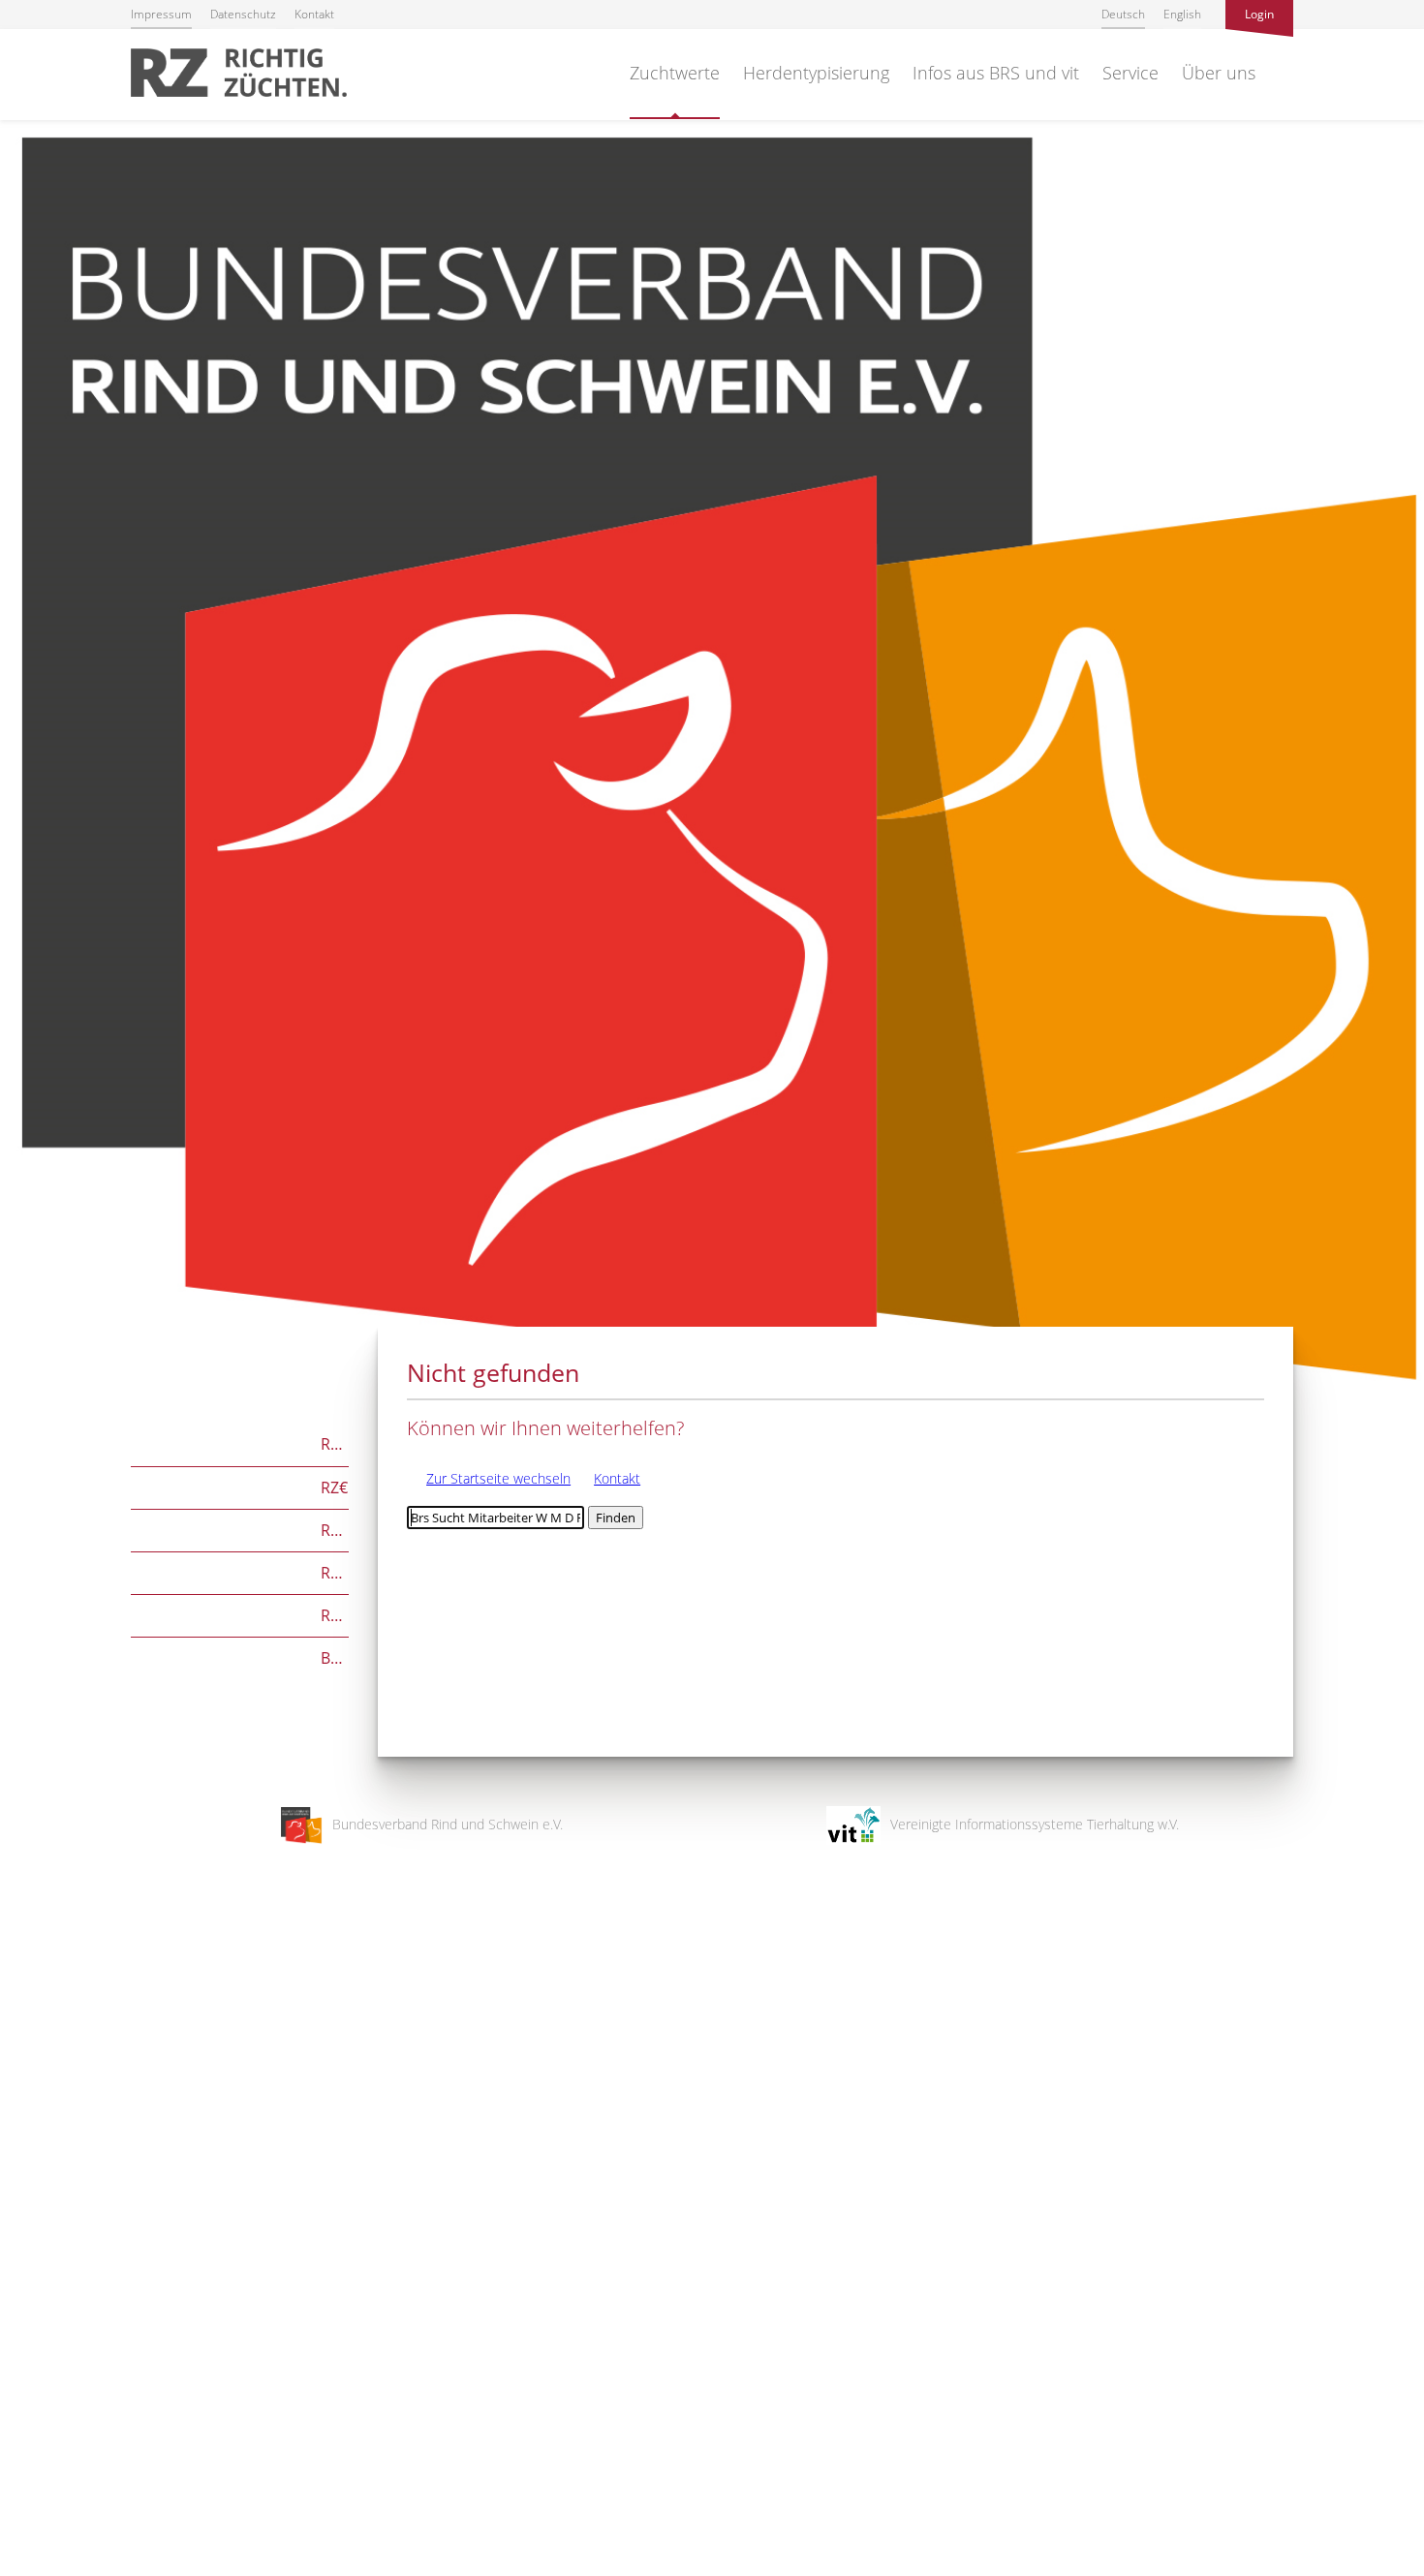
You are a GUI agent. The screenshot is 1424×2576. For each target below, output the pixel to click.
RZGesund (240, 1614)
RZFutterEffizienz (240, 1571)
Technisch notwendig (31, 2252)
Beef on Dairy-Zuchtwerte (240, 1656)
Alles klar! (29, 2497)
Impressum (161, 14)
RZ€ (239, 1486)
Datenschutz (243, 14)
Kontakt (314, 14)
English (1182, 14)
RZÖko (240, 1529)
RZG (240, 1442)
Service (1130, 73)
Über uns (1219, 73)
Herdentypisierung (816, 73)
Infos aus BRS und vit (996, 73)
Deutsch (1123, 14)
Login (1259, 14)
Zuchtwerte (675, 73)
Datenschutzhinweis (61, 2567)
